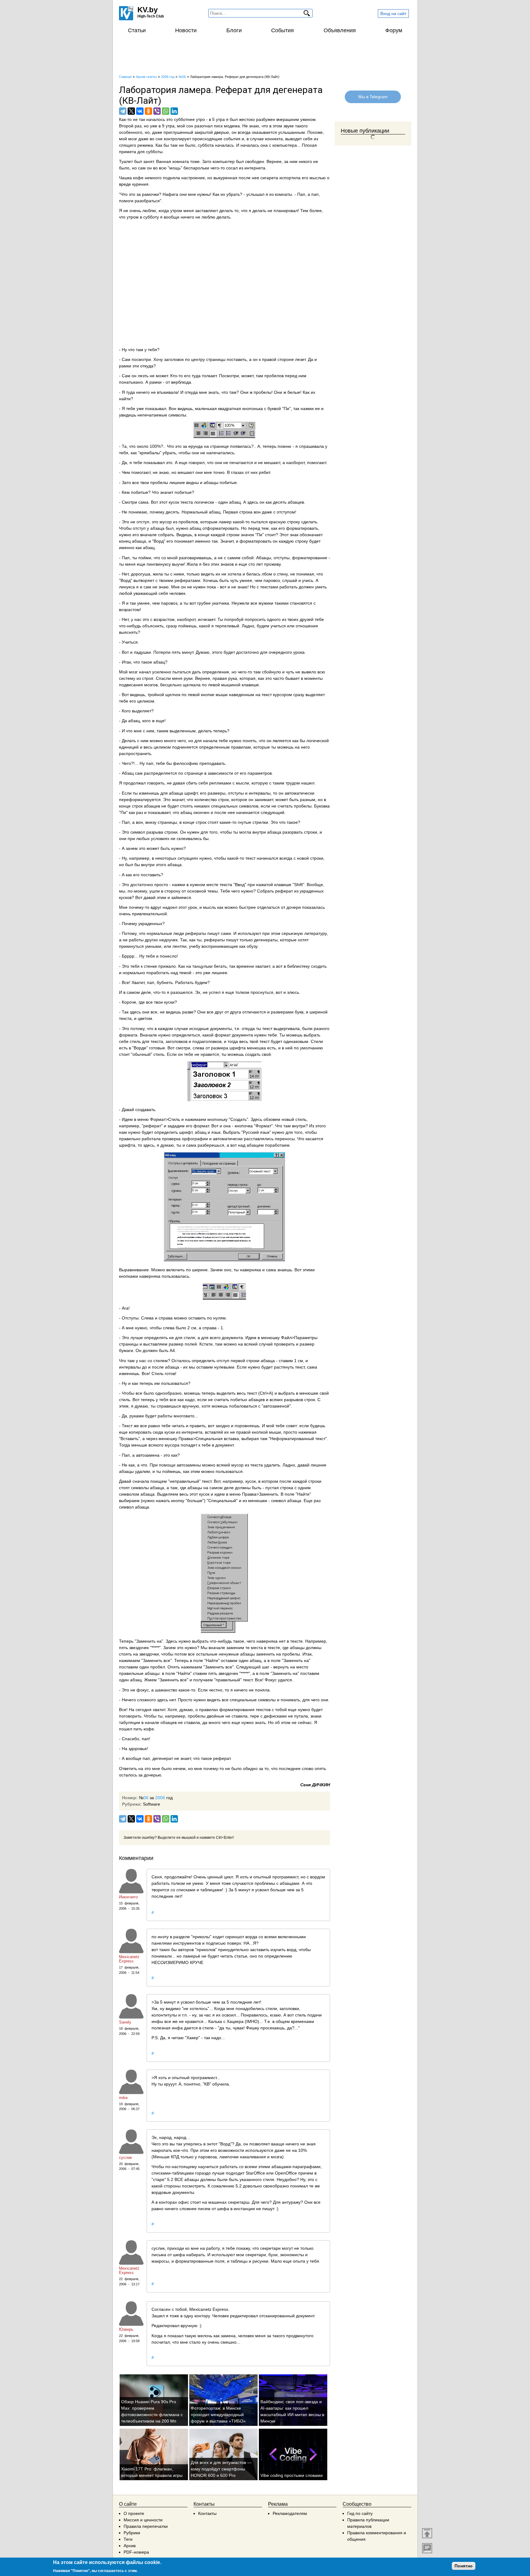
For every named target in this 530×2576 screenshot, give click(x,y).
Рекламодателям (290, 2513)
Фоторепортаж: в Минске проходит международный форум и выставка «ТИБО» (218, 2415)
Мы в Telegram (373, 97)
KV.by (148, 10)
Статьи (137, 30)
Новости (186, 30)
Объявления (340, 30)
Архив (130, 2546)
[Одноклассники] (148, 111)
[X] (131, 111)
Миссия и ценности (143, 2520)
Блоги (234, 30)
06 (146, 1798)
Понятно (464, 2566)
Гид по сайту (360, 2513)
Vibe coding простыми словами (292, 2475)
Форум (394, 30)
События (282, 30)
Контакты (207, 2513)
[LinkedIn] (174, 111)
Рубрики (132, 2533)
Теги (128, 2539)
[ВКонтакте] (140, 111)
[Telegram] (123, 111)
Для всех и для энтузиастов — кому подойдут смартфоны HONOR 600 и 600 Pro (221, 2469)
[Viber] (157, 111)
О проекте (134, 2513)
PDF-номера (136, 2552)
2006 (160, 1798)
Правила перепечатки (146, 2526)
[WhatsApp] (166, 111)
